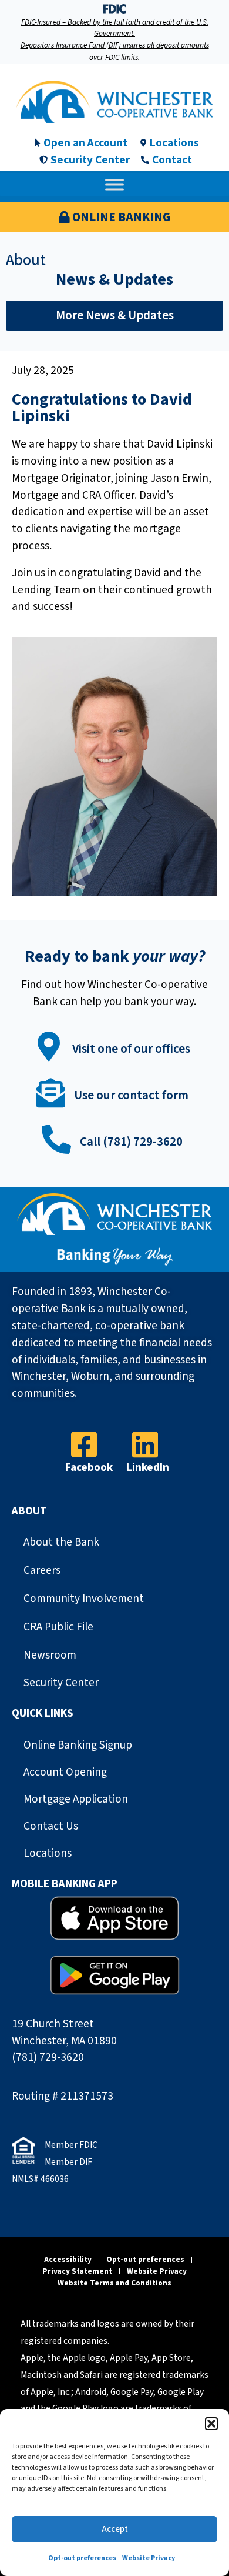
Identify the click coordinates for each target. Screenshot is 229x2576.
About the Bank (61, 1542)
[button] (211, 2424)
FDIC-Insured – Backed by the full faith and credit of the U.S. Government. (115, 28)
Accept (115, 2529)
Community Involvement (84, 1599)
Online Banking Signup (78, 1745)
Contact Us (51, 1826)
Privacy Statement (77, 2271)
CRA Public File (58, 1627)
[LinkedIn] (145, 1444)
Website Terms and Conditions (114, 2283)
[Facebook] (84, 1444)
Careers (42, 1570)
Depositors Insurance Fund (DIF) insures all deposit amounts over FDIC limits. (115, 51)
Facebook (89, 1467)
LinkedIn (148, 1467)
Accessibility (68, 2259)
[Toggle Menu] (114, 185)
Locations (48, 1853)
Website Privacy (149, 2558)
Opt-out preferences (82, 2558)
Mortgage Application (76, 1799)
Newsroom (50, 1655)
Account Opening (65, 1772)
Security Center (61, 1683)
